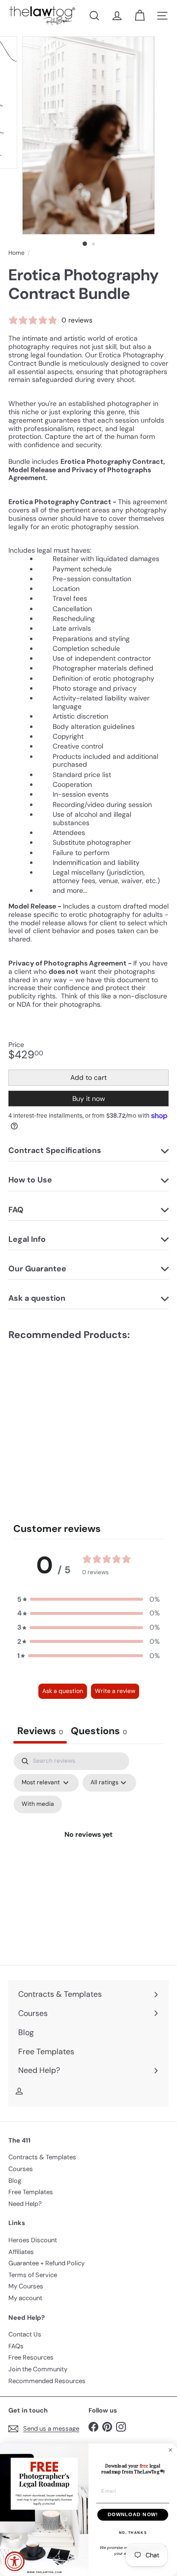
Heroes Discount (33, 2240)
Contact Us (25, 2334)
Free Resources (31, 2357)
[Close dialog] (171, 2450)
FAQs (16, 2346)
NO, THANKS (133, 2532)
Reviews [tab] (40, 1731)
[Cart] (140, 16)
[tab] (99, 1732)
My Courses (26, 2286)
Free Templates (31, 2192)
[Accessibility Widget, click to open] (15, 2561)
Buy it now (89, 1099)
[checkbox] (38, 1804)
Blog (15, 2181)
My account (25, 2298)
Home (16, 253)
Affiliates (21, 2252)
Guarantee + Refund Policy (46, 2263)
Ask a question (63, 1691)
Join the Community (38, 2369)
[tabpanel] (88, 1846)
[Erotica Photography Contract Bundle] (70, 1413)
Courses (21, 2169)
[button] (88, 1599)
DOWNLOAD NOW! (133, 2515)
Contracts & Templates (42, 2157)
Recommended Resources (47, 2381)
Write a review (115, 1691)
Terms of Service (33, 2275)
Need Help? (25, 2204)
